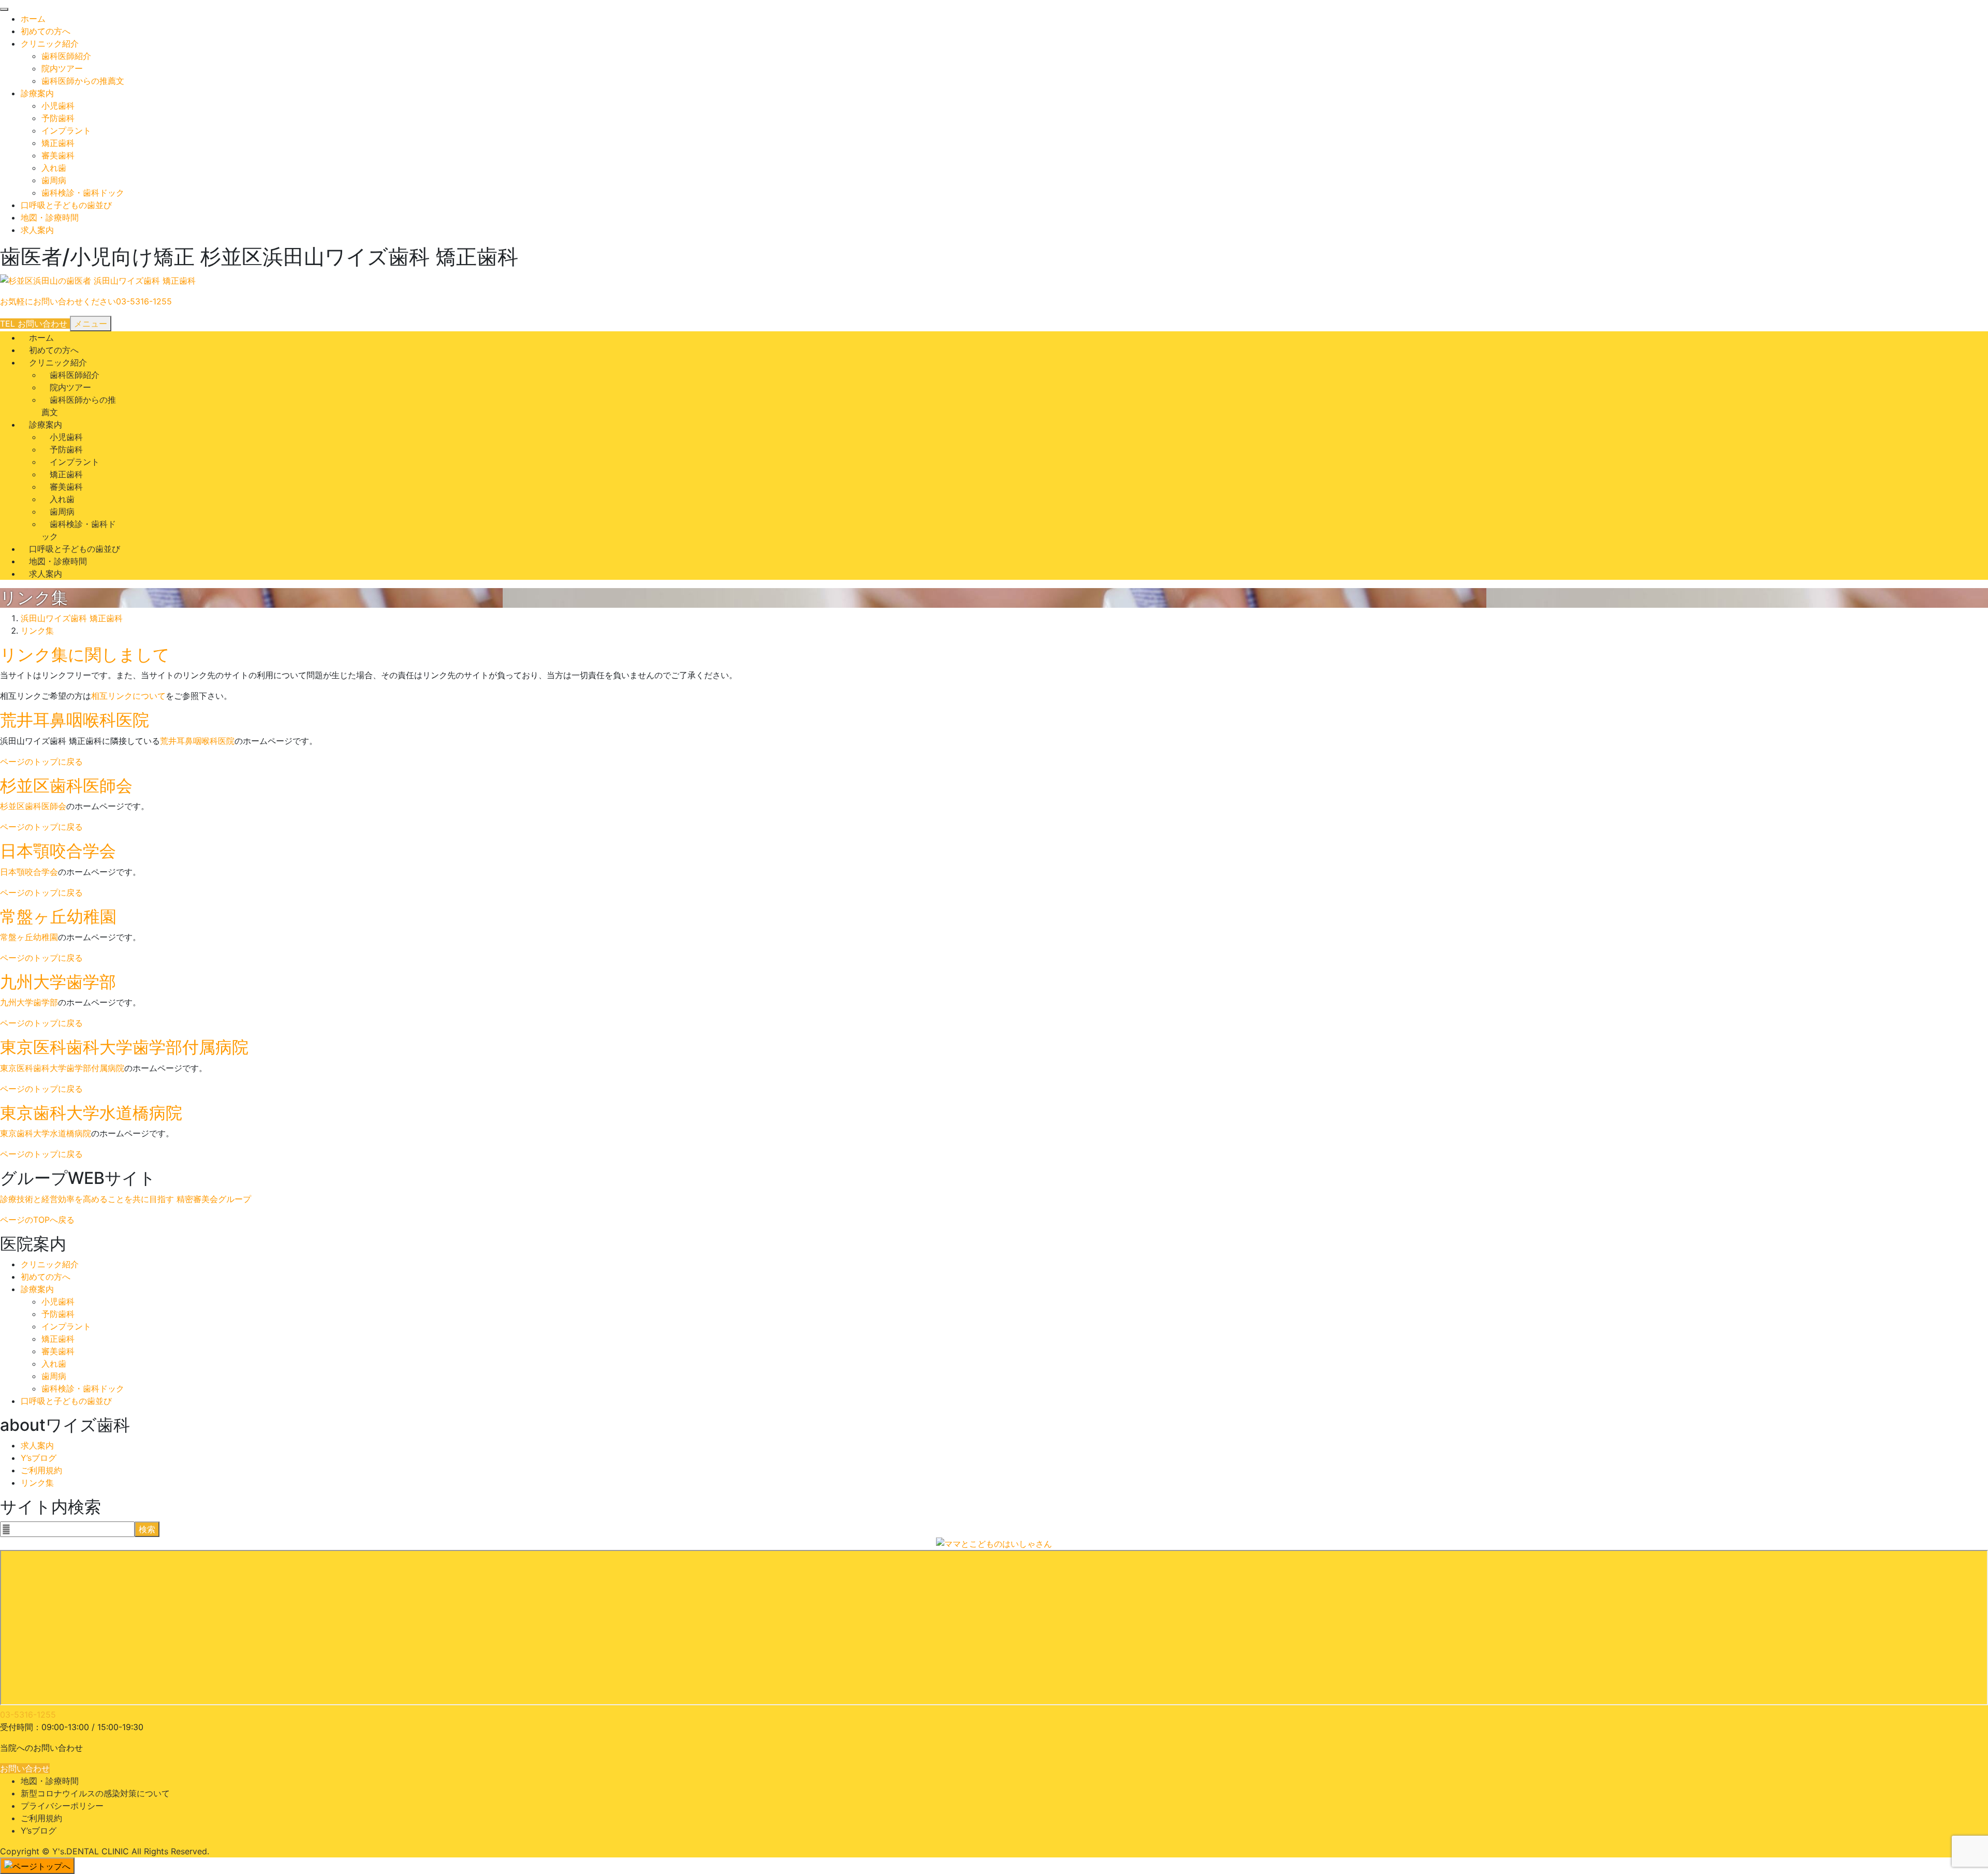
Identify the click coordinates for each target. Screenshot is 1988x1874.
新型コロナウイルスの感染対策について (95, 1793)
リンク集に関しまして (85, 655)
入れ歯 (54, 168)
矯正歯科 (58, 143)
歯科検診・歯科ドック (83, 193)
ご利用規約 (41, 1470)
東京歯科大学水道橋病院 (91, 1113)
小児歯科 (58, 106)
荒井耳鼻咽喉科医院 (75, 720)
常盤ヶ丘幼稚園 (58, 917)
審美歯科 (58, 155)
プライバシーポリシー (62, 1806)
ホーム (33, 19)
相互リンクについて (128, 696)
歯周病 (54, 180)
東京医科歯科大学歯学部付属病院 (124, 1047)
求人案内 (37, 230)
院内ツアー (62, 68)
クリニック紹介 (50, 43)
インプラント (66, 130)
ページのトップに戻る (41, 762)
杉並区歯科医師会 (66, 786)
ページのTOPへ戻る (37, 1220)
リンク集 (37, 1483)
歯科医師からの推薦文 (83, 81)
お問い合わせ (25, 1768)
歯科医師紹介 (66, 56)
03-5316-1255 (28, 1715)
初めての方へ (46, 31)
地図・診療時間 (50, 217)
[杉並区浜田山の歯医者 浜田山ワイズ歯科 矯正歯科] (98, 281)
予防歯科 (58, 118)
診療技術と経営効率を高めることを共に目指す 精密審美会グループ (126, 1199)
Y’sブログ (39, 1458)
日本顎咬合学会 (58, 851)
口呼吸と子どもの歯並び (66, 205)
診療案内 (37, 93)
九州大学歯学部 (58, 982)
